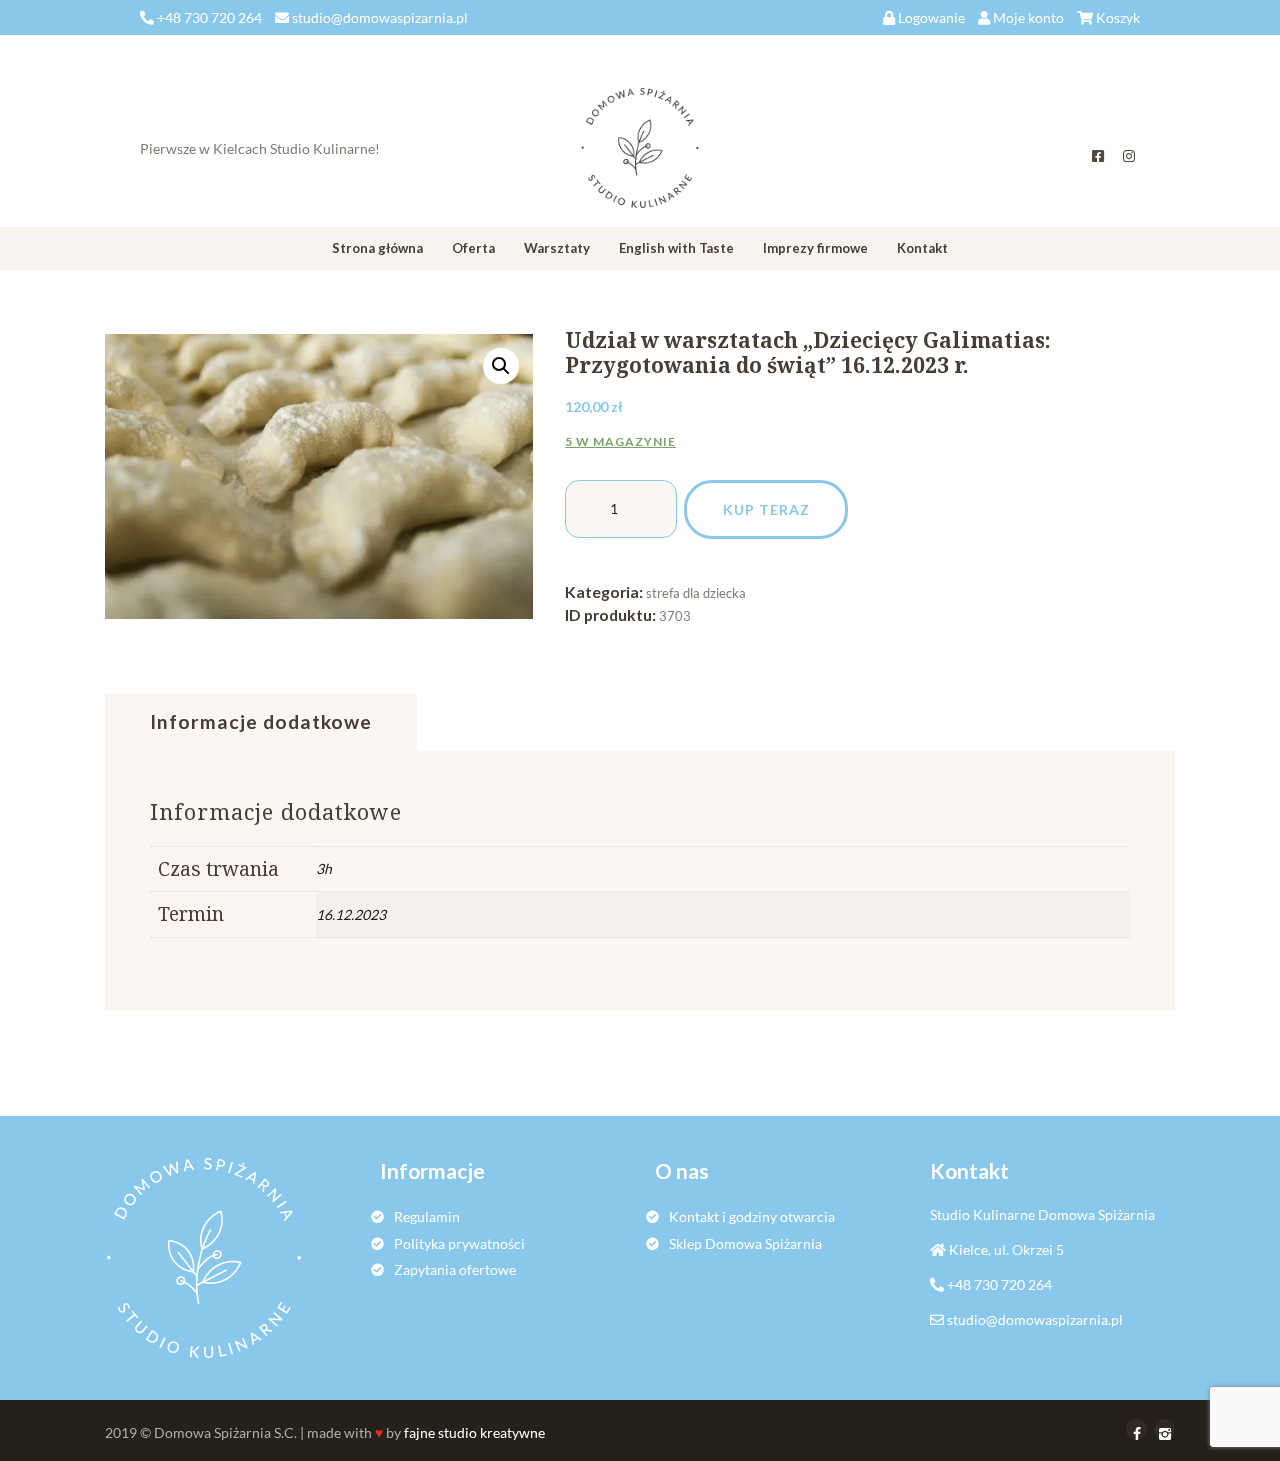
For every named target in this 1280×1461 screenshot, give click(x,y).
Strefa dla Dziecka (696, 593)
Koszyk (1118, 17)
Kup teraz (766, 509)
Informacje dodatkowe (261, 721)
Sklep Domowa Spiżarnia (745, 1243)
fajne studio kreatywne (474, 1432)
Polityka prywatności (459, 1243)
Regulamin (427, 1216)
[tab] (261, 722)
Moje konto (1028, 17)
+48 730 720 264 (999, 1284)
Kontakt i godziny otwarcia (752, 1216)
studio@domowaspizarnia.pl (1035, 1319)
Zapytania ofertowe (455, 1269)
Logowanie (931, 17)
